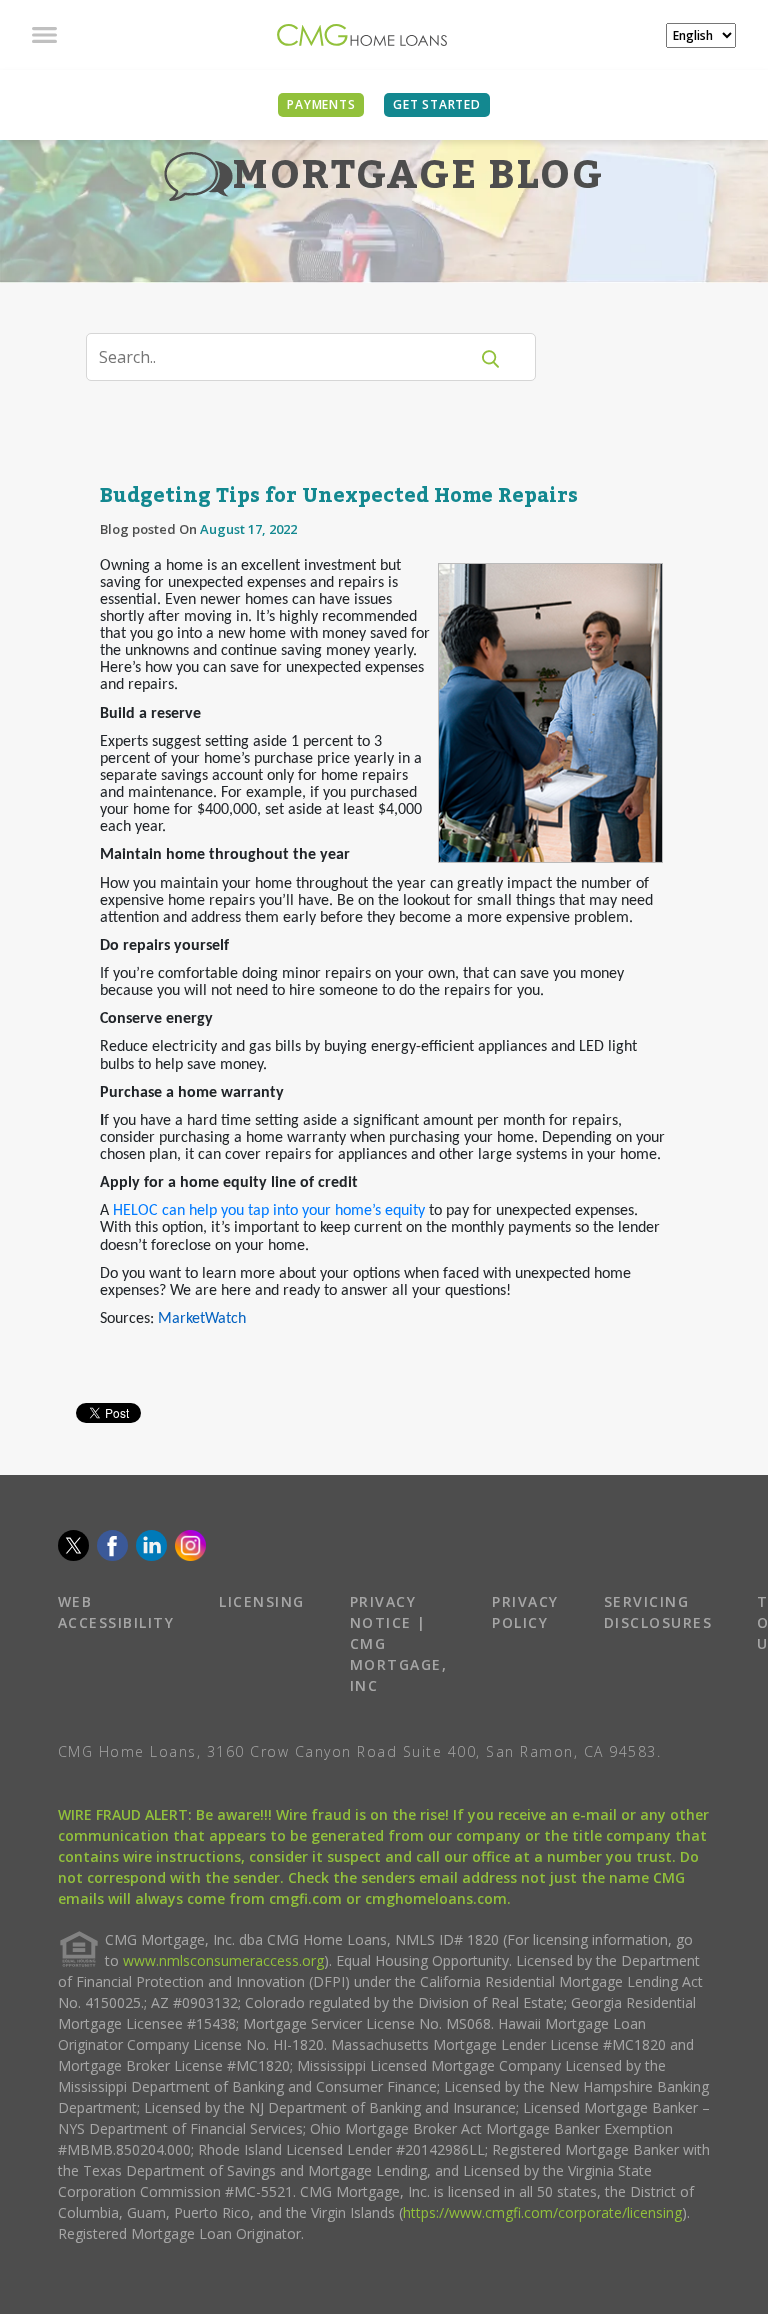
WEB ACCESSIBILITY (116, 1612)
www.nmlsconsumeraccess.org (223, 1960)
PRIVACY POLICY (525, 1612)
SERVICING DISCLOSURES (658, 1612)
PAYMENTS (321, 104)
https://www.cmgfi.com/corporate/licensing (542, 2212)
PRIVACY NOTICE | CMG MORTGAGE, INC (399, 1643)
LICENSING (262, 1601)
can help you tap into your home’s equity (291, 1211)
